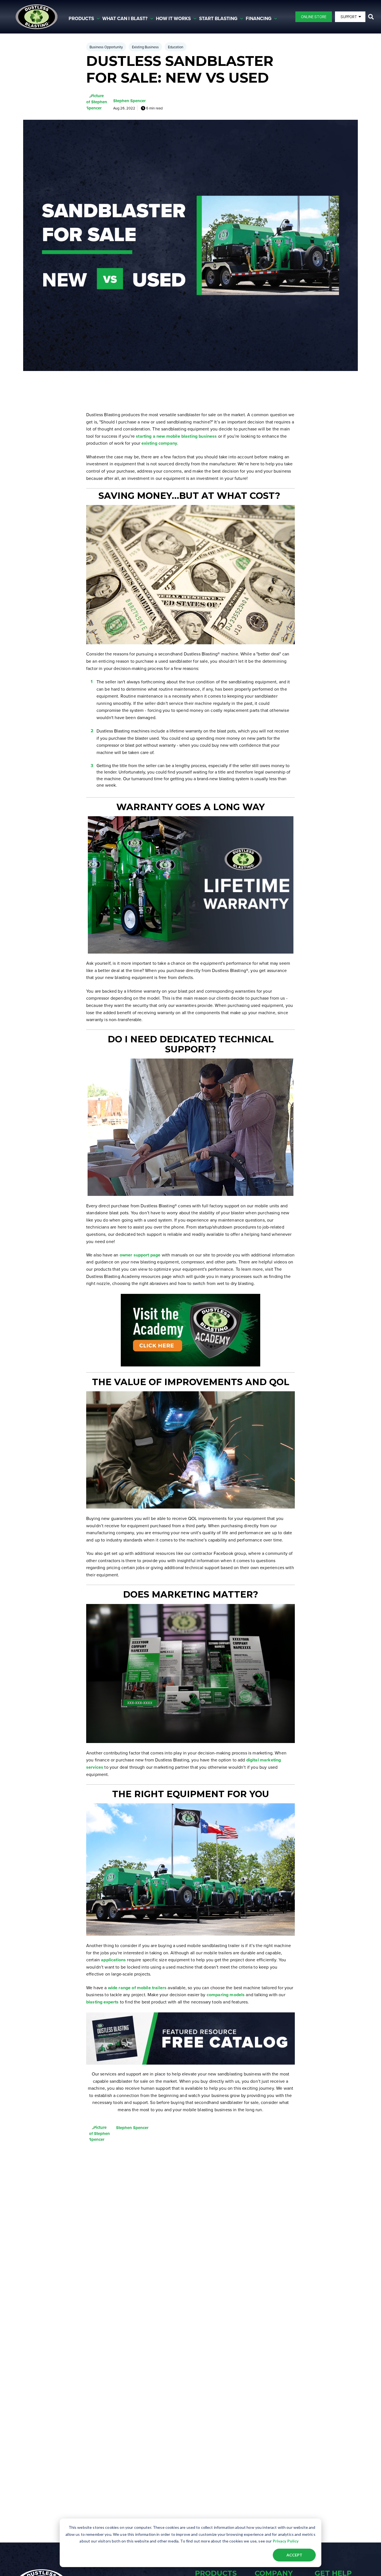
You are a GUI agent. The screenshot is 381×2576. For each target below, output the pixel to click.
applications (113, 1960)
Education (176, 47)
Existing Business (145, 47)
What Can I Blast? (125, 19)
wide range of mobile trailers (137, 1988)
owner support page (140, 1255)
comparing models (226, 1995)
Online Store (314, 17)
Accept (294, 2555)
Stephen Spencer (129, 101)
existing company (159, 443)
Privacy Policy (286, 2541)
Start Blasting (218, 19)
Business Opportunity (106, 47)
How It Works (173, 19)
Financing (259, 19)
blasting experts (103, 2002)
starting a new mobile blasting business (176, 436)
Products (81, 19)
